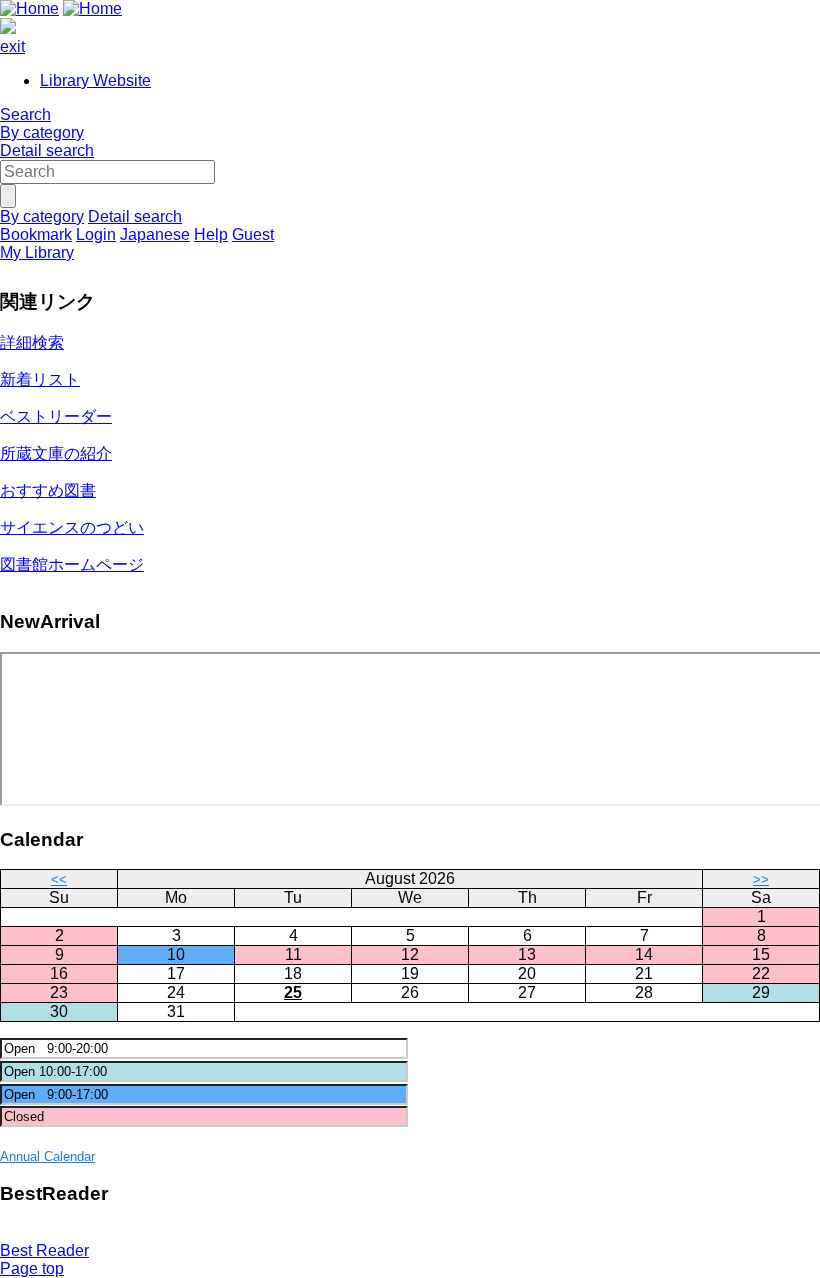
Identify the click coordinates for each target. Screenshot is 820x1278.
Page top (32, 1268)
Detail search (47, 150)
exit (12, 46)
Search (25, 114)
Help (211, 234)
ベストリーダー (56, 416)
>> (761, 879)
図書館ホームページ (72, 564)
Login (96, 234)
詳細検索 (32, 342)
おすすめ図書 (48, 490)
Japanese (155, 234)
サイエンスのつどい (72, 527)
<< (59, 879)
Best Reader (44, 1250)
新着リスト (40, 379)
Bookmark (36, 234)
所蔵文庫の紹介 (56, 453)
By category (42, 132)
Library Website (95, 80)
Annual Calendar (47, 1156)
